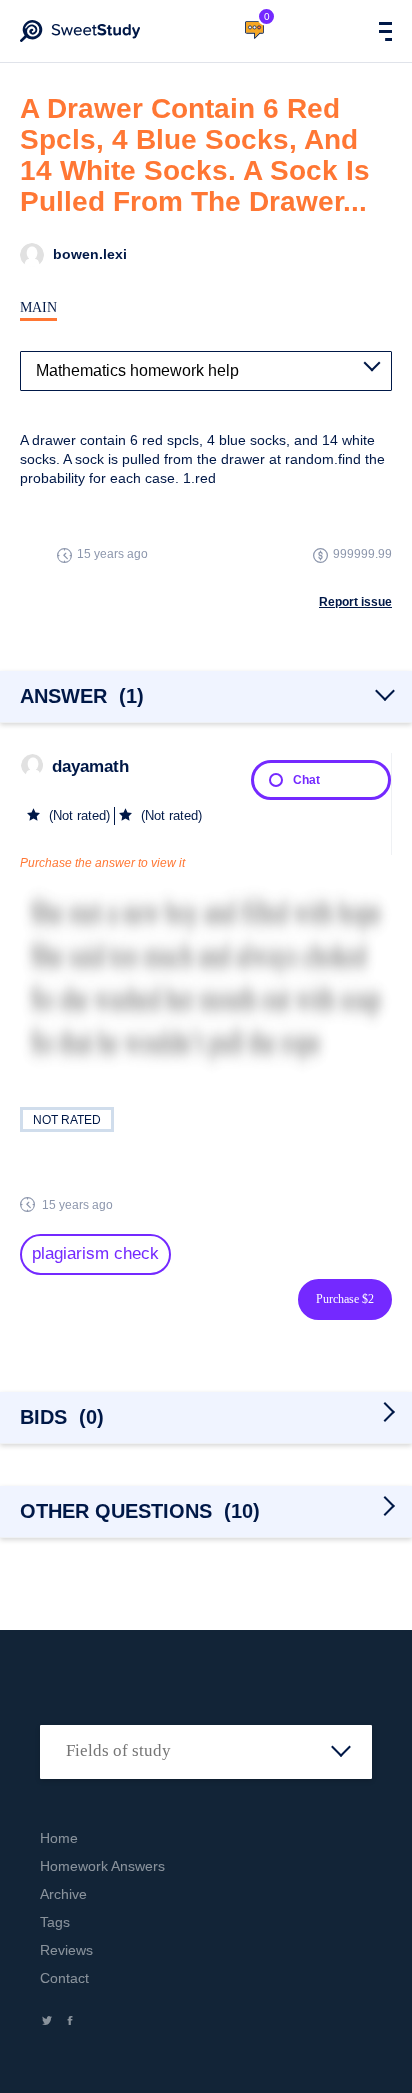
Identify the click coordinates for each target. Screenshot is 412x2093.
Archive (63, 1894)
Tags (55, 1922)
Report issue (355, 602)
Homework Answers (102, 1866)
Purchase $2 (345, 1299)
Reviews (66, 1950)
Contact (64, 1978)
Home (59, 1838)
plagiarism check (95, 1253)
